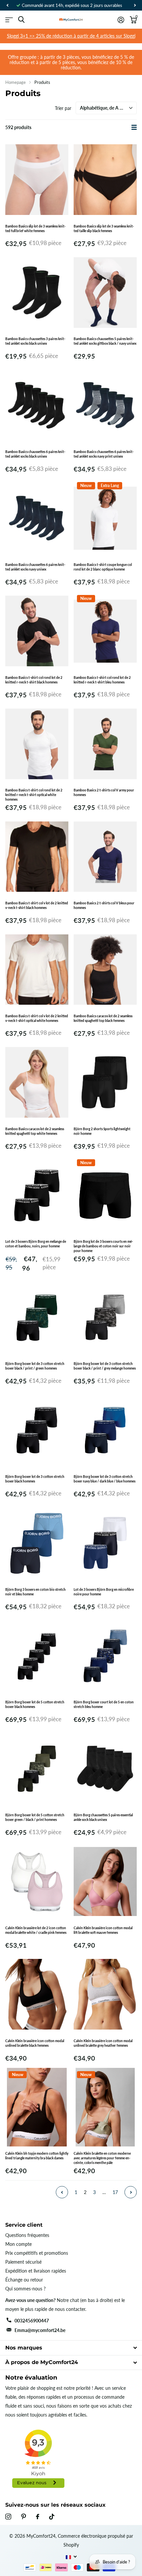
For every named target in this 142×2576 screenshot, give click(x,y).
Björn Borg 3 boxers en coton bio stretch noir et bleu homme (35, 1592)
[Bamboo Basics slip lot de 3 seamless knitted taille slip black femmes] (105, 180)
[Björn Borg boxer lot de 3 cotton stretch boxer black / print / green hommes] (37, 1317)
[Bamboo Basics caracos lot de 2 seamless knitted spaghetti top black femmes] (105, 970)
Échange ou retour (24, 2280)
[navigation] (7, 5)
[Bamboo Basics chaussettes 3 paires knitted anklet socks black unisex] (37, 293)
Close (71, 2348)
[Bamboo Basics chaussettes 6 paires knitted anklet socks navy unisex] (37, 518)
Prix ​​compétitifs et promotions (37, 2253)
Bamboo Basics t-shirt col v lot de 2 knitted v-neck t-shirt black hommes (37, 905)
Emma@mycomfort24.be (40, 2330)
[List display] (134, 127)
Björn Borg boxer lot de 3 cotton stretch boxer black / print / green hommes (35, 1366)
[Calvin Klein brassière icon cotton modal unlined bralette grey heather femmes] (105, 1994)
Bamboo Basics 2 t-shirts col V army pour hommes (104, 792)
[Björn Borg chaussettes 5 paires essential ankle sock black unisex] (105, 1769)
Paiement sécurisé (23, 2262)
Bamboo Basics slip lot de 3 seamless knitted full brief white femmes (35, 228)
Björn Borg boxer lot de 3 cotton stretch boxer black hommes (35, 1479)
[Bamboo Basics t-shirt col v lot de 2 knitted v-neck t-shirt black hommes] (37, 857)
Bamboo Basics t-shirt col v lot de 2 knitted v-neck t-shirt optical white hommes (37, 1018)
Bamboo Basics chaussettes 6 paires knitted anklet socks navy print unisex (104, 454)
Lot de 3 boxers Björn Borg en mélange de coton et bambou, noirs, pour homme (36, 1244)
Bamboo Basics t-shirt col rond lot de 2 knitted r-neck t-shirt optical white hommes (34, 795)
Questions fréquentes (27, 2235)
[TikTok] (52, 2517)
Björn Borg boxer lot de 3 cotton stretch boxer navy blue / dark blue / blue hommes (105, 1479)
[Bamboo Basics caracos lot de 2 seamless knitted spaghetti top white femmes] (37, 1082)
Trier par (63, 108)
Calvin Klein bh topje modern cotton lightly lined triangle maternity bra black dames (37, 2156)
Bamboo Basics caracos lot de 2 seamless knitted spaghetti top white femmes (35, 1131)
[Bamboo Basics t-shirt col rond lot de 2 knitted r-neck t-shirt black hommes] (37, 631)
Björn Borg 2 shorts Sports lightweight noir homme (102, 1131)
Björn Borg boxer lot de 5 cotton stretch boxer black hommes (35, 1704)
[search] (21, 20)
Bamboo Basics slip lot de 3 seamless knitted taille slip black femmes (104, 228)
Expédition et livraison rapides (36, 2271)
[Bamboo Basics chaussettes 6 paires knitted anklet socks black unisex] (37, 405)
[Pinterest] (24, 2517)
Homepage (16, 82)
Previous (62, 2192)
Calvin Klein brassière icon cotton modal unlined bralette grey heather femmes (103, 2043)
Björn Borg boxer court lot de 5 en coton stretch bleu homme (104, 1704)
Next (131, 2192)
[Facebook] (38, 2517)
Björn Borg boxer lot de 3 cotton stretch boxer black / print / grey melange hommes (105, 1366)
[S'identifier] (121, 20)
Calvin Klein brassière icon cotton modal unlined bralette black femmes (35, 2043)
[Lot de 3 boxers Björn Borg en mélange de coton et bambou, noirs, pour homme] (37, 1195)
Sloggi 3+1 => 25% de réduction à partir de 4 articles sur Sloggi (71, 36)
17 (115, 2192)
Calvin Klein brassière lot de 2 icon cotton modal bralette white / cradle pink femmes (36, 1930)
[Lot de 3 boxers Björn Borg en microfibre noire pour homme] (105, 1543)
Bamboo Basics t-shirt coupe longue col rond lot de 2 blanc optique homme (103, 567)
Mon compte (18, 2244)
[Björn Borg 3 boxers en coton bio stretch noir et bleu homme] (37, 1543)
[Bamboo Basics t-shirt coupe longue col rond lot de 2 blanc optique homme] (105, 518)
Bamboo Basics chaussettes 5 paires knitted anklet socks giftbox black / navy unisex (105, 341)
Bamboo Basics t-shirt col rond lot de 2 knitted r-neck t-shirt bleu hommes (102, 680)
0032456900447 (32, 2321)
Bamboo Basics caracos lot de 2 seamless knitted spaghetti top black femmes (103, 1018)
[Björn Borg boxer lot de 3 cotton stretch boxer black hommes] (37, 1430)
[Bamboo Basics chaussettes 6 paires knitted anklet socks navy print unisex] (105, 405)
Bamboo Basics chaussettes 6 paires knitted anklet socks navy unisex (35, 567)
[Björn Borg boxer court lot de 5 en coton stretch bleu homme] (105, 1656)
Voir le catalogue (9, 20)
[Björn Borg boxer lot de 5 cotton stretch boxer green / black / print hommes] (37, 1769)
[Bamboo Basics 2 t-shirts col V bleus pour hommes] (105, 857)
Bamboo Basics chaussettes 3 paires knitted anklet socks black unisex (35, 341)
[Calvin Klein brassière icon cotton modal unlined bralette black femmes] (37, 1994)
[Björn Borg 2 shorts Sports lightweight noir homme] (105, 1082)
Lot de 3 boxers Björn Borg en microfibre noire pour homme (104, 1592)
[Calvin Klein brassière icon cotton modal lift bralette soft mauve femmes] (105, 1881)
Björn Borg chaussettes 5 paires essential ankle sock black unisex (103, 1817)
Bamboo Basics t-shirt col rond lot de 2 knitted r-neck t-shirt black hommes (34, 680)
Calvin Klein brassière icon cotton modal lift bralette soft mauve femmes (103, 1930)
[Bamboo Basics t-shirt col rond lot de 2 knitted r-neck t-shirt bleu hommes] (105, 631)
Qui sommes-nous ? (25, 2289)
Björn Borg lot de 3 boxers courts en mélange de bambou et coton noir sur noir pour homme (103, 1246)
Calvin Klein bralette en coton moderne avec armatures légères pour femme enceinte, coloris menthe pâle (102, 2158)
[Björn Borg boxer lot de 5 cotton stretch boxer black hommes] (37, 1656)
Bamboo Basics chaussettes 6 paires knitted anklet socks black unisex (35, 454)
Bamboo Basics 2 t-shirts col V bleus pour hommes (104, 905)
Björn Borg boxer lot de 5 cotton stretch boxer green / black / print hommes (35, 1817)
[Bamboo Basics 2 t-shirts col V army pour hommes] (105, 744)
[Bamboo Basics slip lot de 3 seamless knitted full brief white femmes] (37, 180)
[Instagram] (8, 2517)
